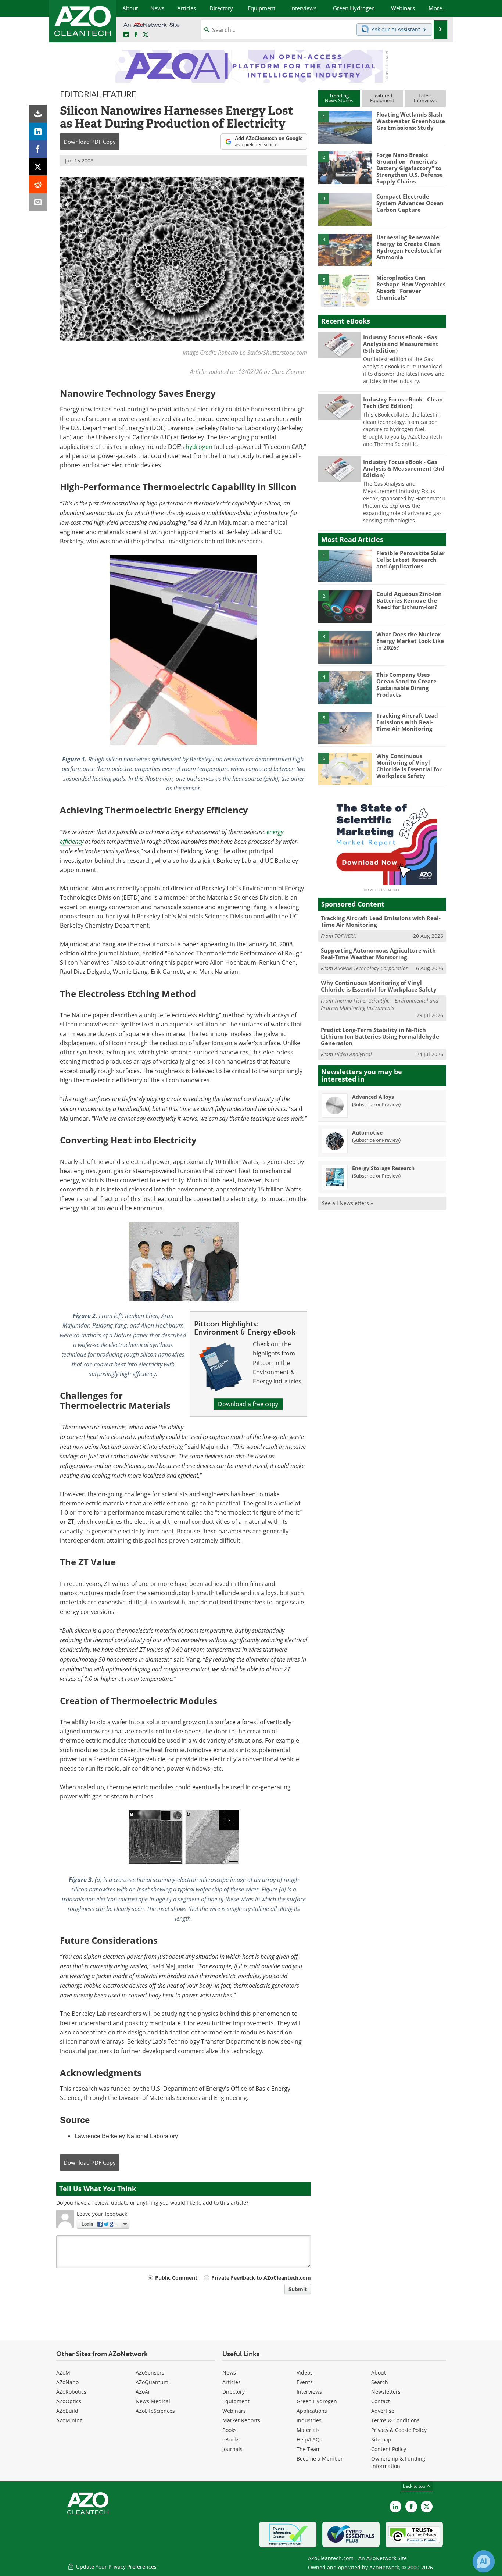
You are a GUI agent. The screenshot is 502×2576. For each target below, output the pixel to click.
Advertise (383, 2411)
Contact (381, 2401)
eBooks (231, 2439)
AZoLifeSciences (155, 2411)
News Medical (153, 2401)
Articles (232, 2382)
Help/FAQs (309, 2439)
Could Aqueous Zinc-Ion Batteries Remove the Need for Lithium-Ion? (409, 600)
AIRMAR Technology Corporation (372, 968)
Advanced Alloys (373, 1097)
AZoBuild (67, 2411)
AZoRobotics (71, 2392)
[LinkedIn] (38, 131)
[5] (345, 290)
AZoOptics (69, 2401)
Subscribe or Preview (376, 1104)
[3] (345, 209)
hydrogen (199, 447)
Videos (305, 2373)
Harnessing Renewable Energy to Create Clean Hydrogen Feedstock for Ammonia (409, 247)
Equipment (236, 2401)
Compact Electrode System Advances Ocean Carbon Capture (410, 203)
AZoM (63, 2373)
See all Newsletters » (347, 1203)
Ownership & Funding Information (398, 2462)
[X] (38, 167)
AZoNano (67, 2382)
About (379, 2373)
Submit (298, 2289)
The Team (309, 2449)
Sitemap (381, 2439)
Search (380, 2382)
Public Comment (176, 2278)
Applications (312, 2411)
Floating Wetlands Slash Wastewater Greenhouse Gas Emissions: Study (411, 121)
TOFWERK (345, 936)
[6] (345, 768)
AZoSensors (150, 2373)
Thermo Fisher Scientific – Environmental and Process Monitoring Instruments (380, 1004)
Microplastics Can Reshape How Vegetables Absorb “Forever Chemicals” (411, 287)
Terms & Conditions (395, 2420)
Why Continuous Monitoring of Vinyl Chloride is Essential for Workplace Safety (409, 766)
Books (230, 2430)
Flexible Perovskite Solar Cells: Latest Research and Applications (410, 560)
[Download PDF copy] (38, 114)
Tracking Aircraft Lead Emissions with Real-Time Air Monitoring (407, 722)
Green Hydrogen (317, 2401)
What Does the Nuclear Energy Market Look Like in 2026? (410, 641)
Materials (308, 2430)
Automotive (367, 1132)
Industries (309, 2420)
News (229, 2373)
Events (305, 2382)
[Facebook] (38, 149)
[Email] (38, 202)
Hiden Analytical (353, 1054)
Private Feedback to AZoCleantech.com (261, 2278)
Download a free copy (248, 1404)
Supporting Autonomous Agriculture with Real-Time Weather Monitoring (378, 954)
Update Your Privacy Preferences (116, 2567)
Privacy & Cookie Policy (399, 2430)
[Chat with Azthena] (484, 2561)
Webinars (234, 2411)
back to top (415, 2486)
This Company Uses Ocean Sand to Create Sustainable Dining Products (406, 685)
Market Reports (241, 2420)
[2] (345, 167)
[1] (345, 127)
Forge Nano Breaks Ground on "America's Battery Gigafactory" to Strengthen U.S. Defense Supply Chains (410, 168)
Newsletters (386, 2392)
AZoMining (69, 2420)
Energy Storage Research (383, 1168)
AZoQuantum (152, 2382)
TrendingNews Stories (339, 98)
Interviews (309, 2392)
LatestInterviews (425, 98)
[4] (345, 250)
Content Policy (389, 2449)
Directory (234, 2392)
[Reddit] (38, 184)
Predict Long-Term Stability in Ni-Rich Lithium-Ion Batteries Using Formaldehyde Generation (380, 1036)
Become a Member (320, 2459)
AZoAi (143, 2392)
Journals (232, 2449)
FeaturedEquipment (382, 98)
